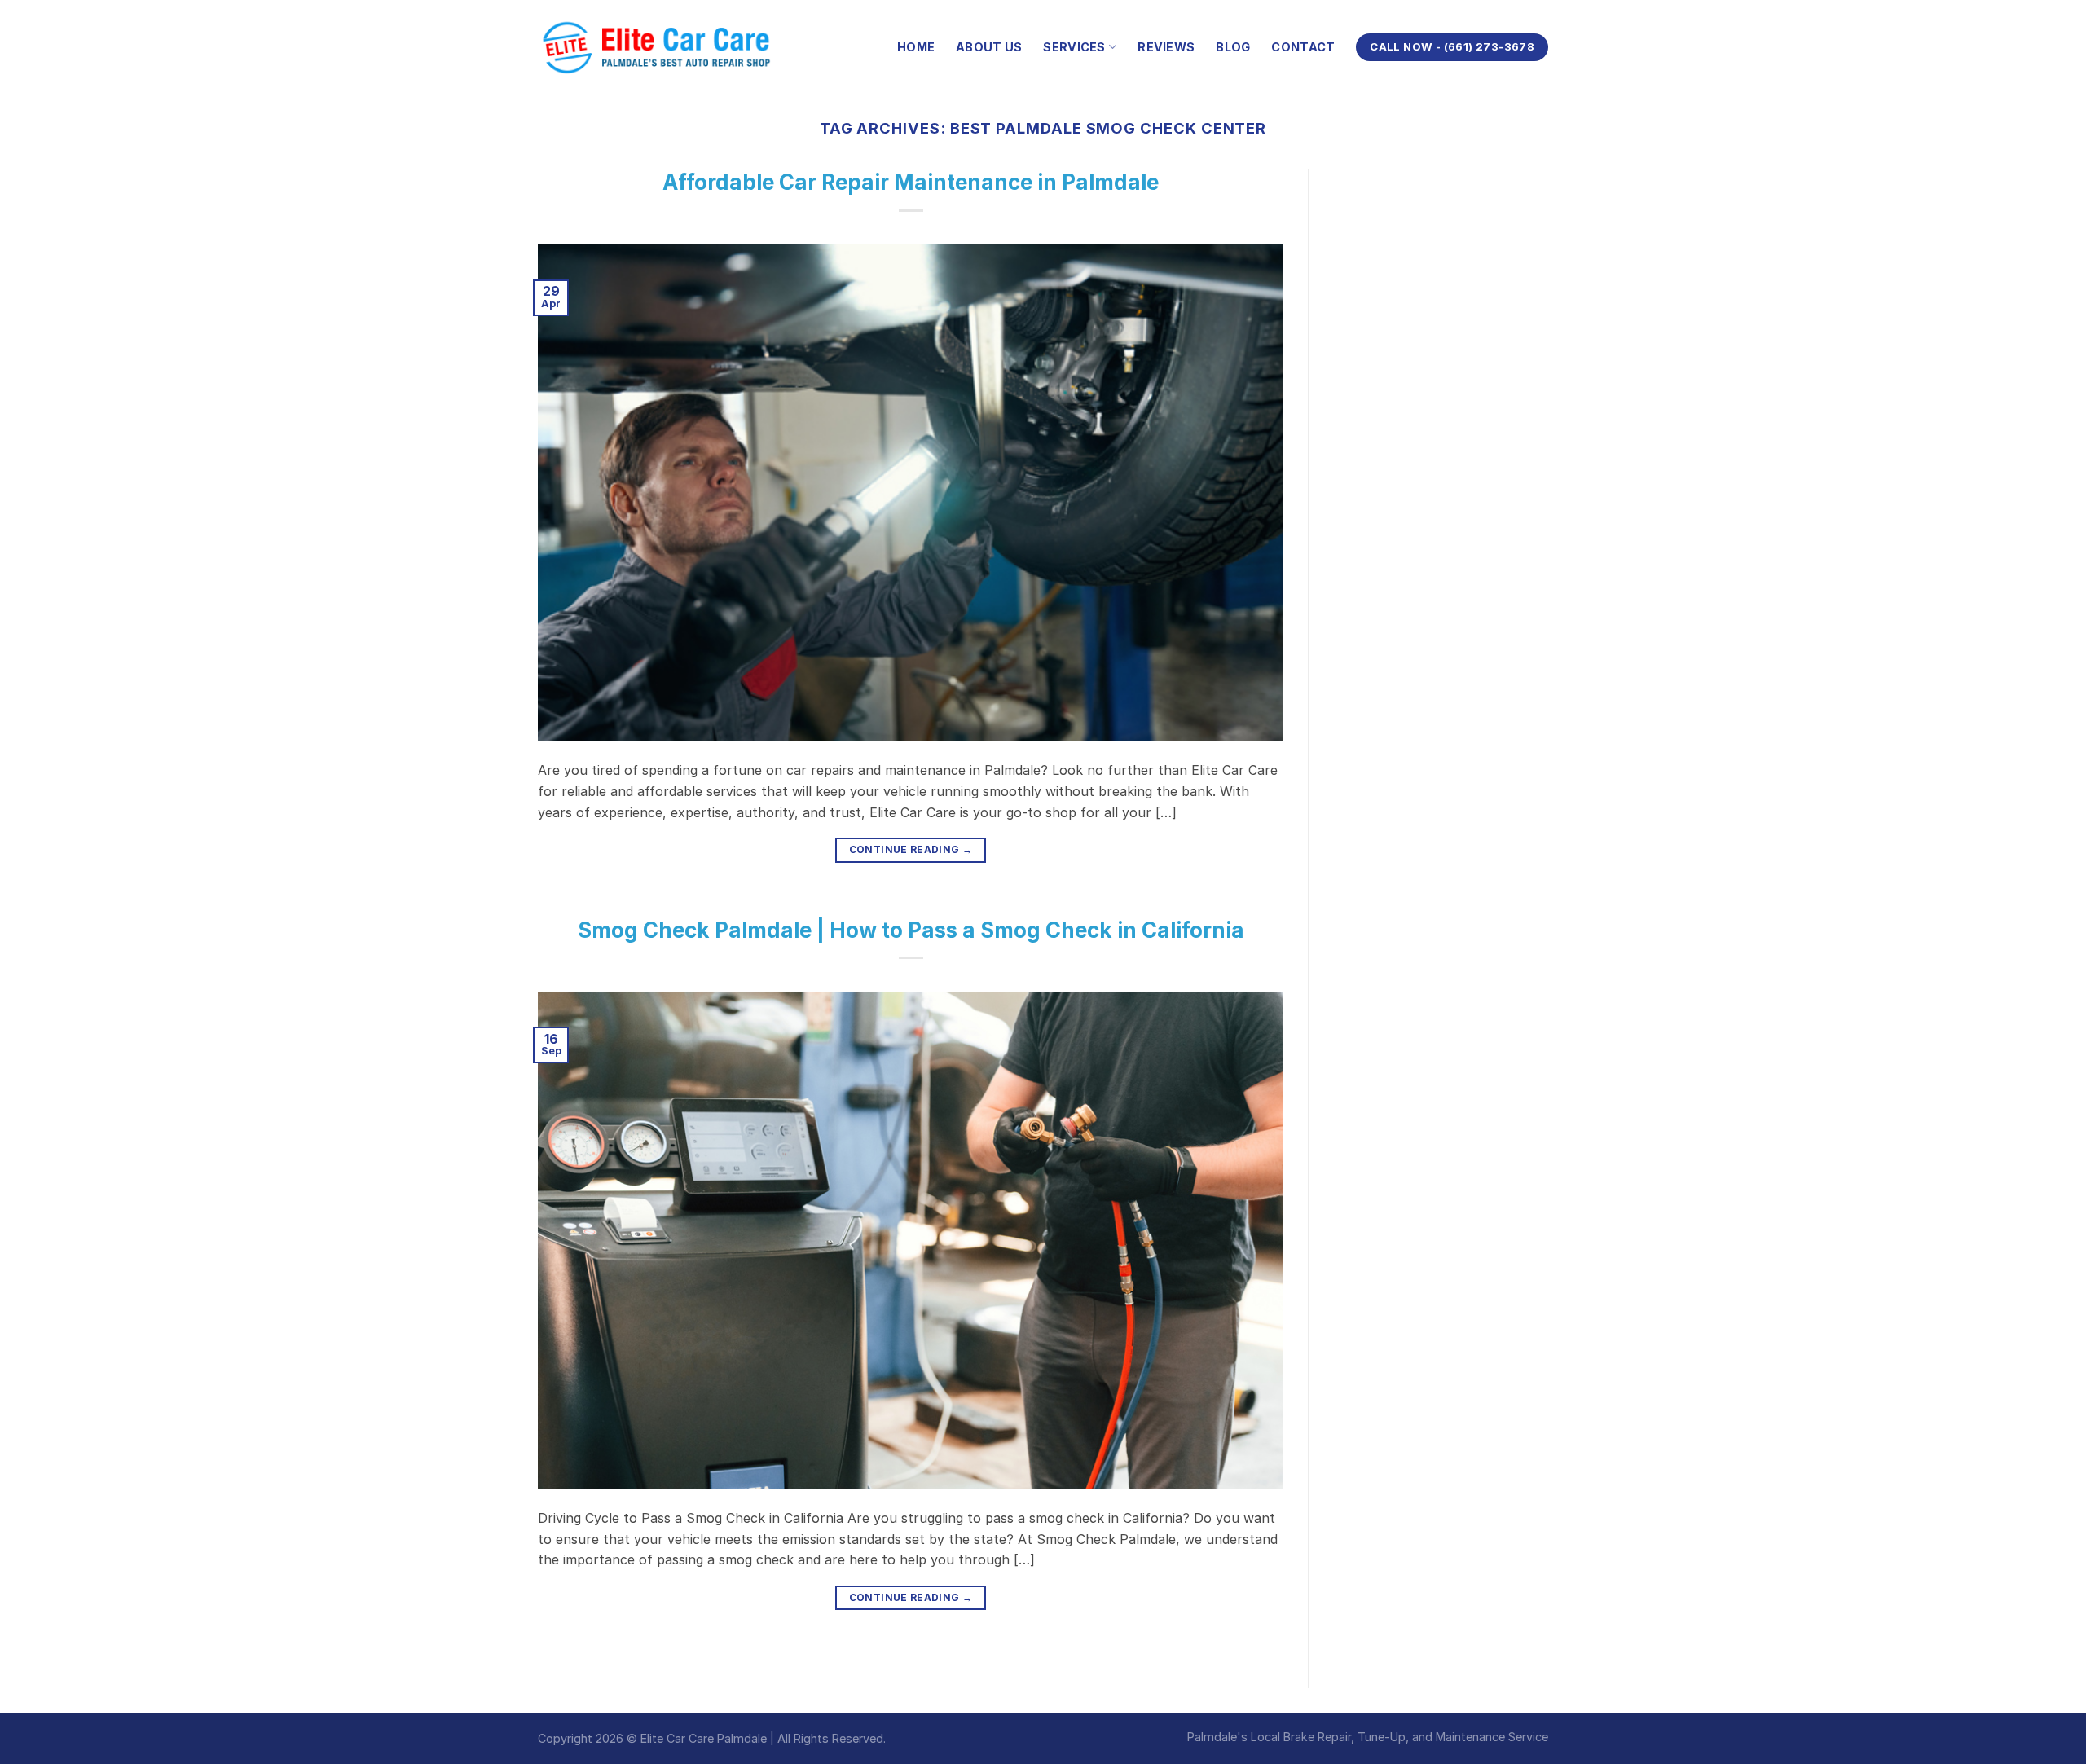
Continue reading (911, 849)
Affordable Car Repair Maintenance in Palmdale (911, 182)
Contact (1303, 47)
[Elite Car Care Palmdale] (660, 47)
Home (916, 47)
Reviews (1166, 47)
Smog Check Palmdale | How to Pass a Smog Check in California (911, 930)
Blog (1233, 47)
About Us (989, 47)
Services (1074, 47)
